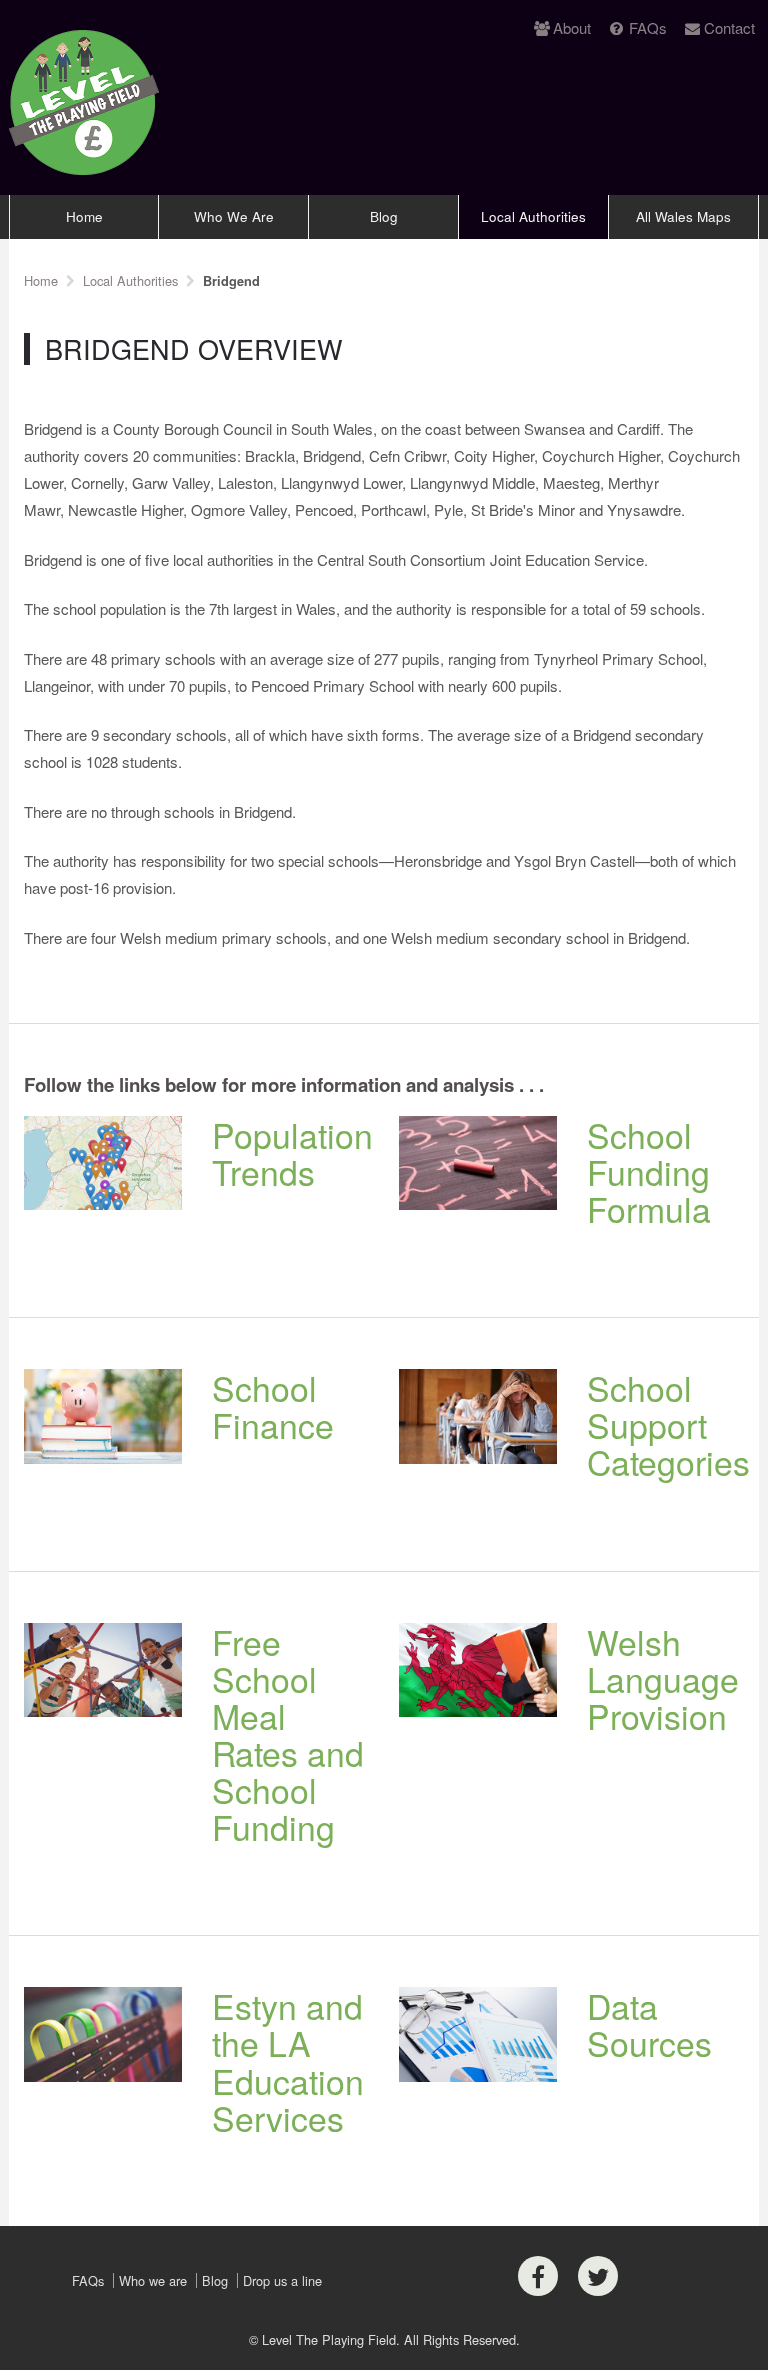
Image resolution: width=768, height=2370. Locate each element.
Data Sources (649, 2024)
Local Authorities (533, 216)
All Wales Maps (683, 216)
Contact (729, 27)
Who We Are (234, 216)
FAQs (648, 27)
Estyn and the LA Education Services (288, 2061)
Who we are (153, 2280)
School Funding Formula (649, 1171)
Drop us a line (282, 2280)
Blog (384, 216)
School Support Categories (668, 1424)
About (572, 27)
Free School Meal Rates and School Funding (288, 1734)
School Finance (273, 1406)
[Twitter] (598, 2276)
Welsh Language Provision (663, 1678)
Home (84, 216)
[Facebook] (538, 2276)
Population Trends (292, 1153)
